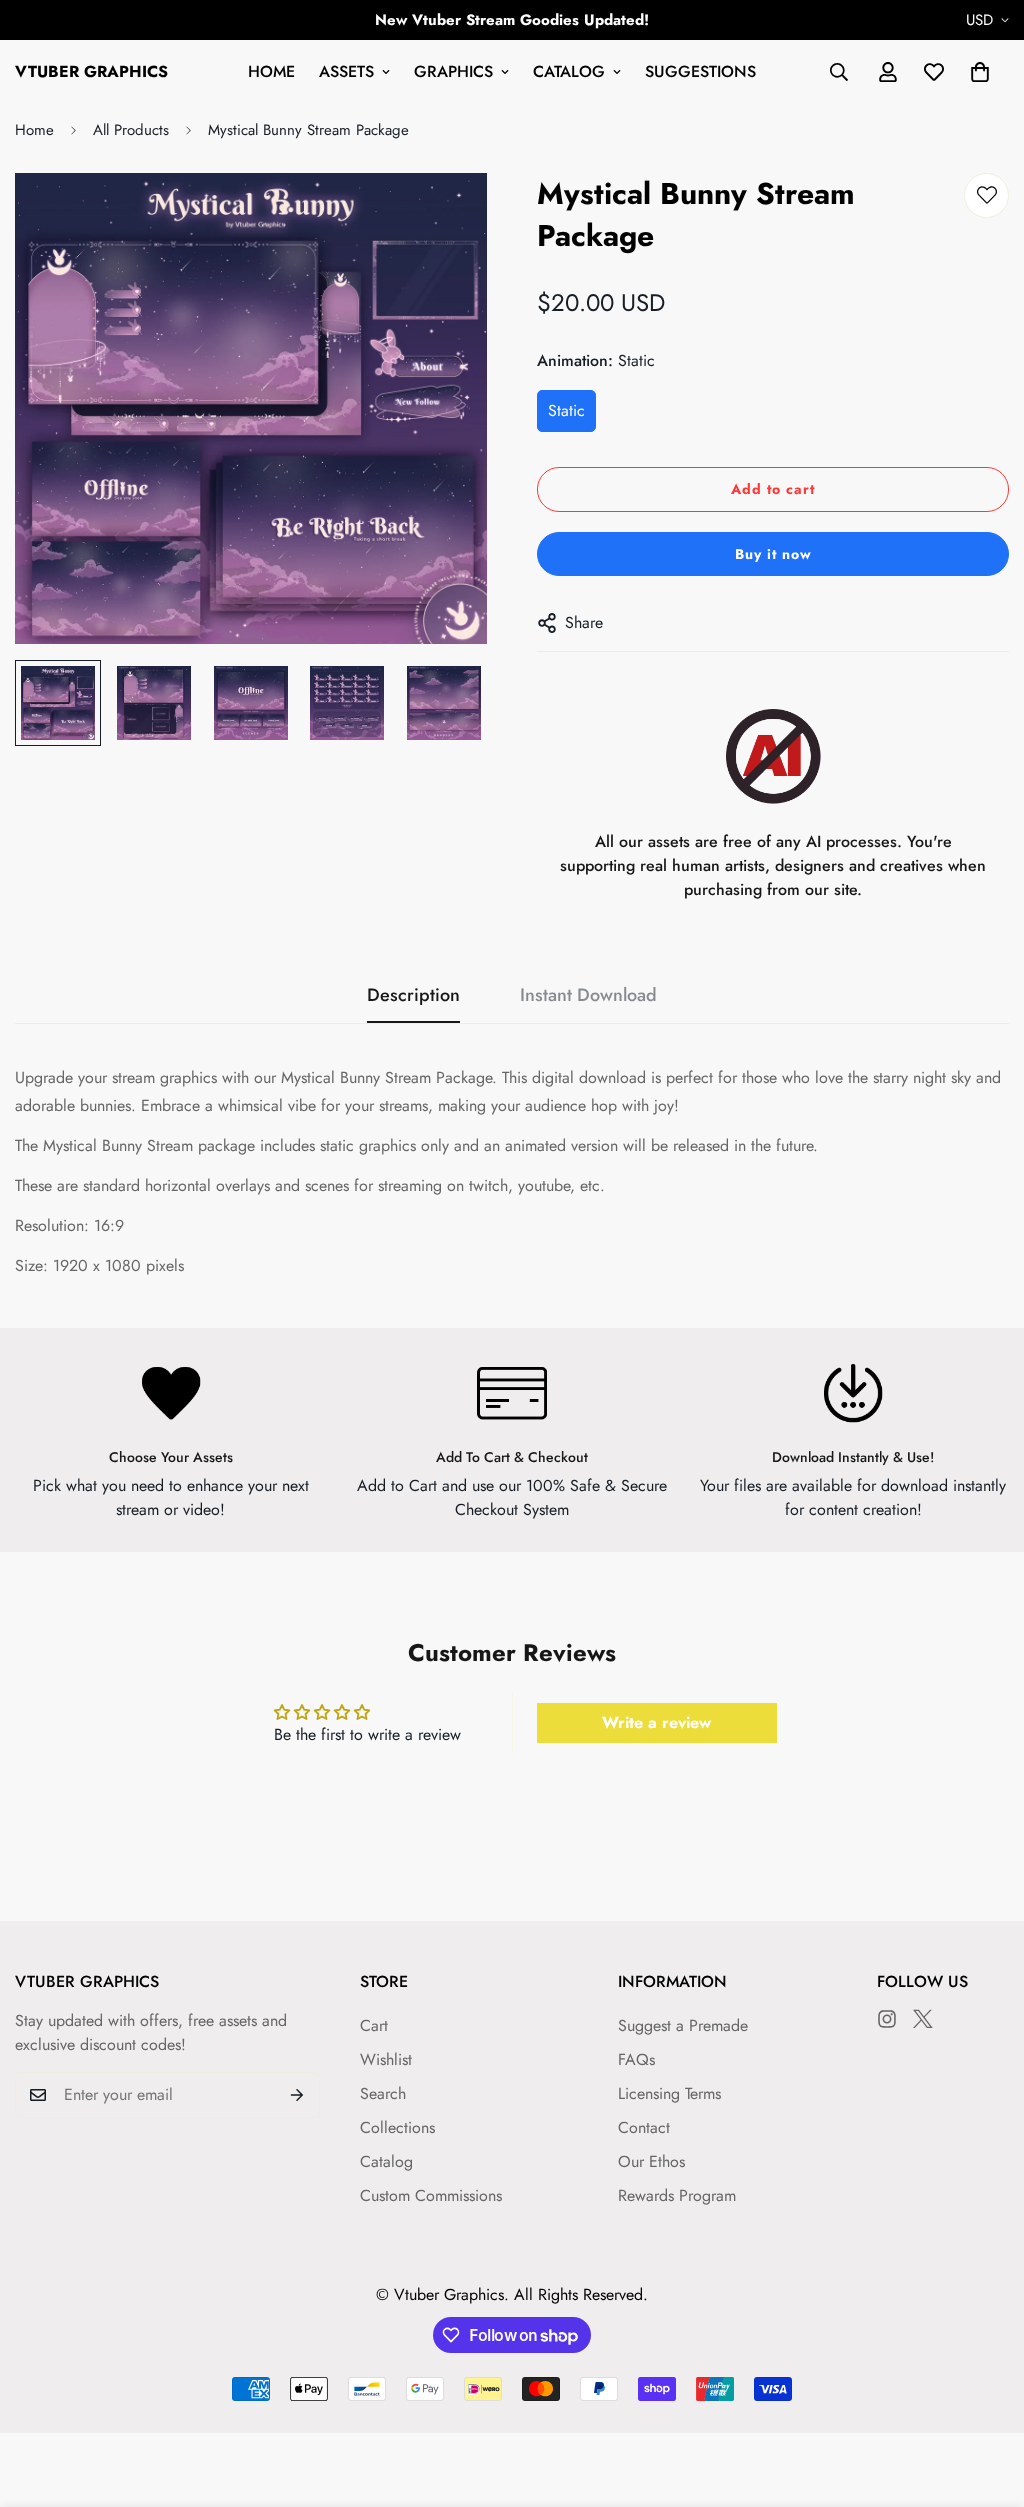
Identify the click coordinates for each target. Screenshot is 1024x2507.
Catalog (569, 71)
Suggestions (700, 71)
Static (566, 410)
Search (383, 2093)
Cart (374, 2025)
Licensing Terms (669, 2093)
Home (271, 71)
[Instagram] (887, 2019)
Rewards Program (677, 2195)
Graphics (453, 71)
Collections (397, 2127)
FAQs (636, 2059)
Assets (346, 71)
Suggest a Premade (683, 2025)
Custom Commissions (431, 2195)
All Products (131, 130)
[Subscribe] (297, 2095)
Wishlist (386, 2059)
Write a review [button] (656, 1722)
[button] (980, 72)
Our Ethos (651, 2161)
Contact (644, 2127)
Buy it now (773, 554)
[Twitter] (923, 2019)
